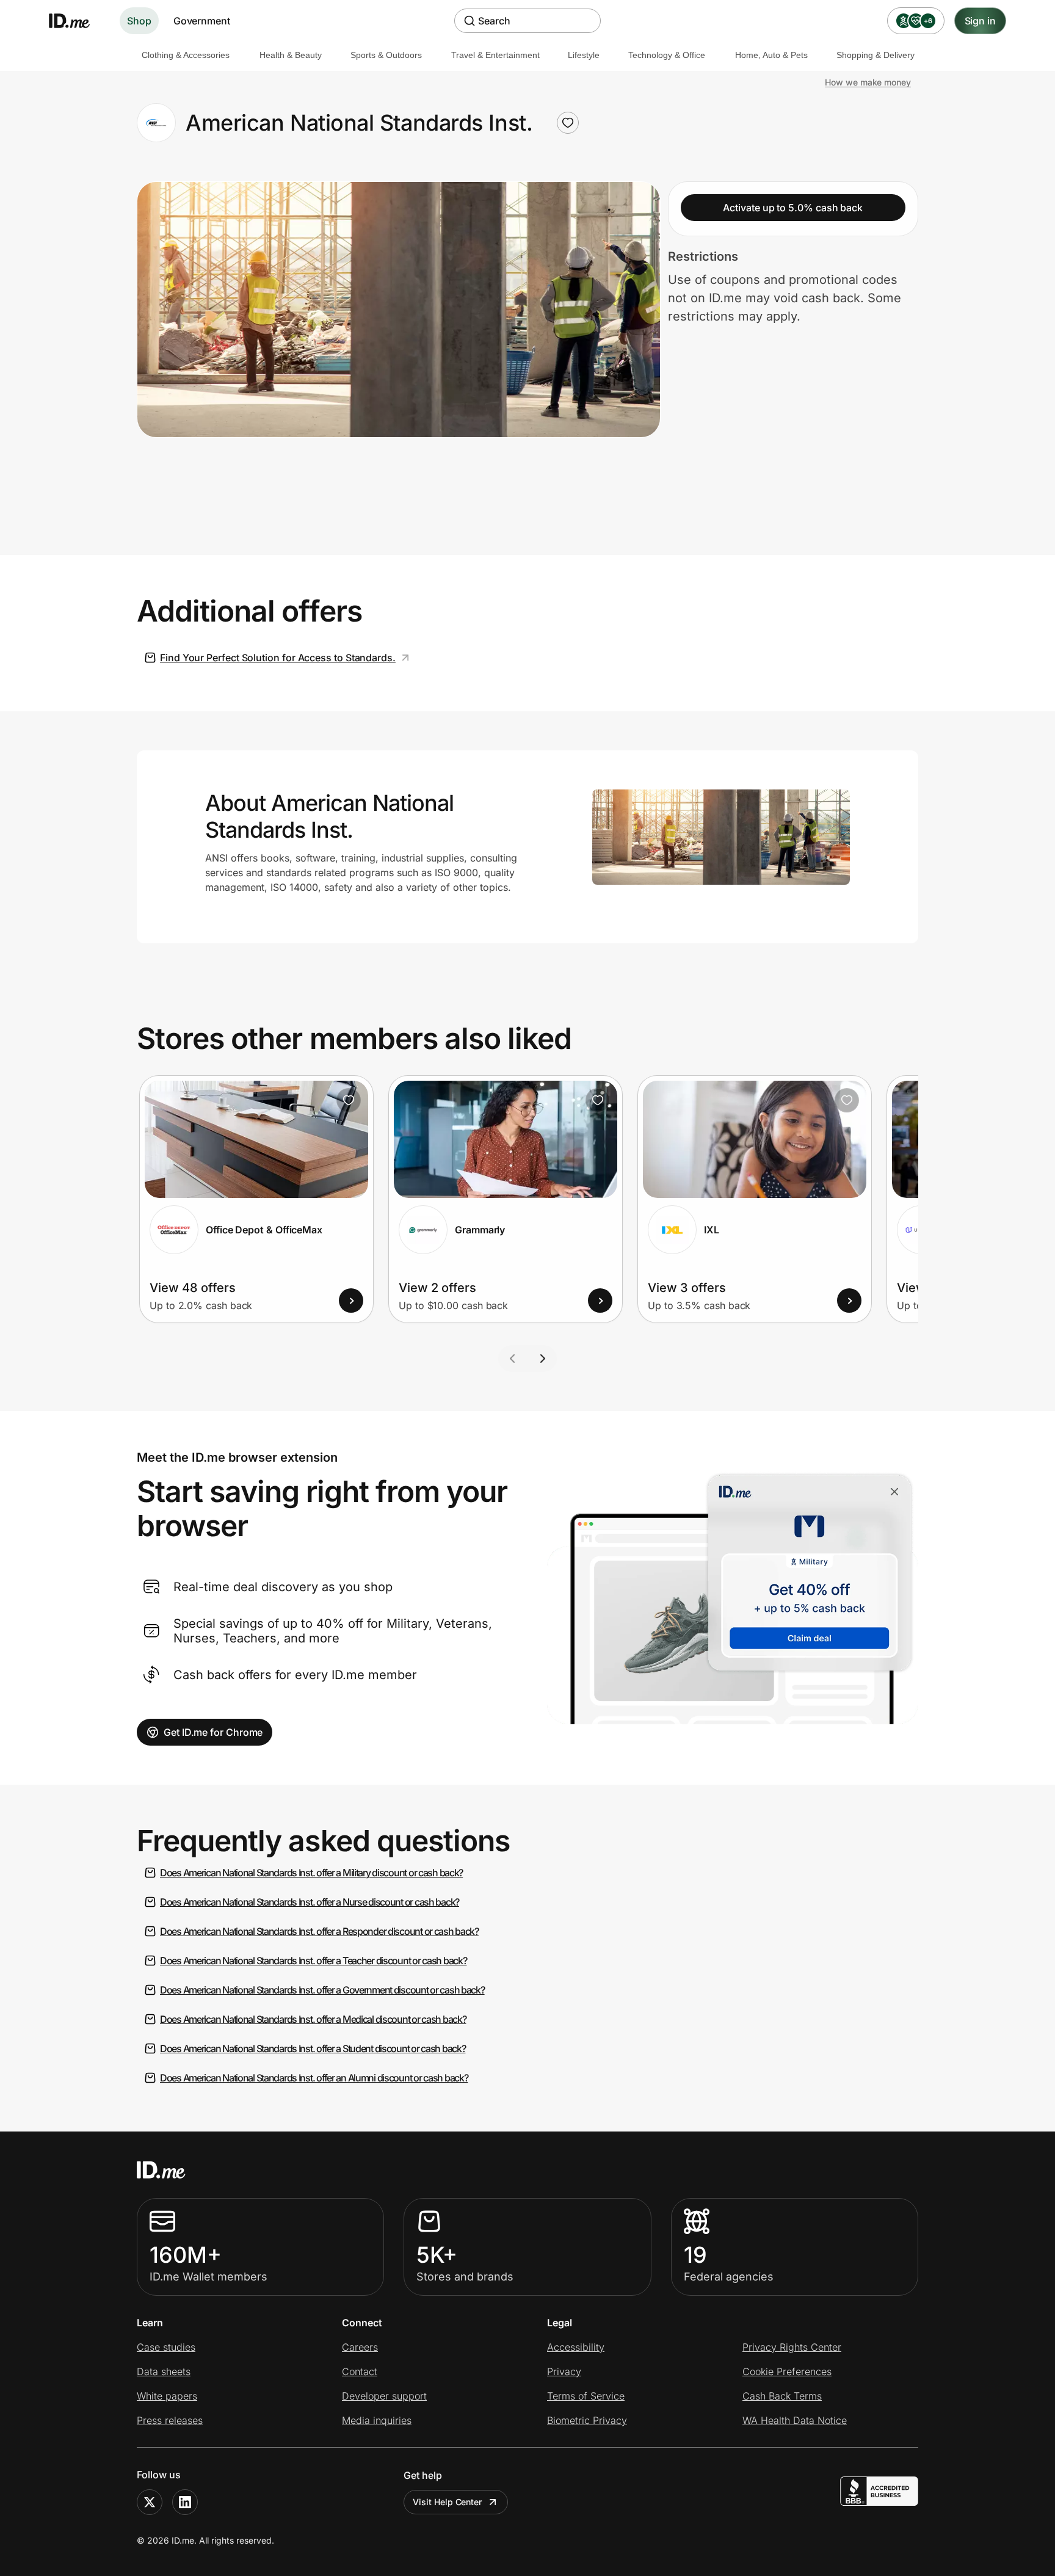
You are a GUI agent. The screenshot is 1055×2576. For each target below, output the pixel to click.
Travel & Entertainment (495, 55)
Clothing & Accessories (186, 55)
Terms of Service (586, 2396)
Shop (139, 21)
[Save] (349, 1100)
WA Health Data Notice (795, 2420)
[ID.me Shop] (77, 21)
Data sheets (164, 2371)
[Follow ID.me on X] (150, 2502)
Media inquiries (377, 2420)
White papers (167, 2396)
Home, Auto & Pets (771, 55)
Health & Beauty (291, 55)
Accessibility (576, 2347)
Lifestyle (584, 55)
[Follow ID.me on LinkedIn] (185, 2502)
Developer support (384, 2396)
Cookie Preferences (787, 2371)
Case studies (166, 2347)
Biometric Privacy (587, 2420)
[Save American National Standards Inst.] (568, 123)
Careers (360, 2347)
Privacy (564, 2371)
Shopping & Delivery (876, 55)
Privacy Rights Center (792, 2347)
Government (202, 21)
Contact (360, 2371)
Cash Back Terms (782, 2396)
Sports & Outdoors (386, 55)
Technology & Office (667, 55)
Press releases (170, 2420)
